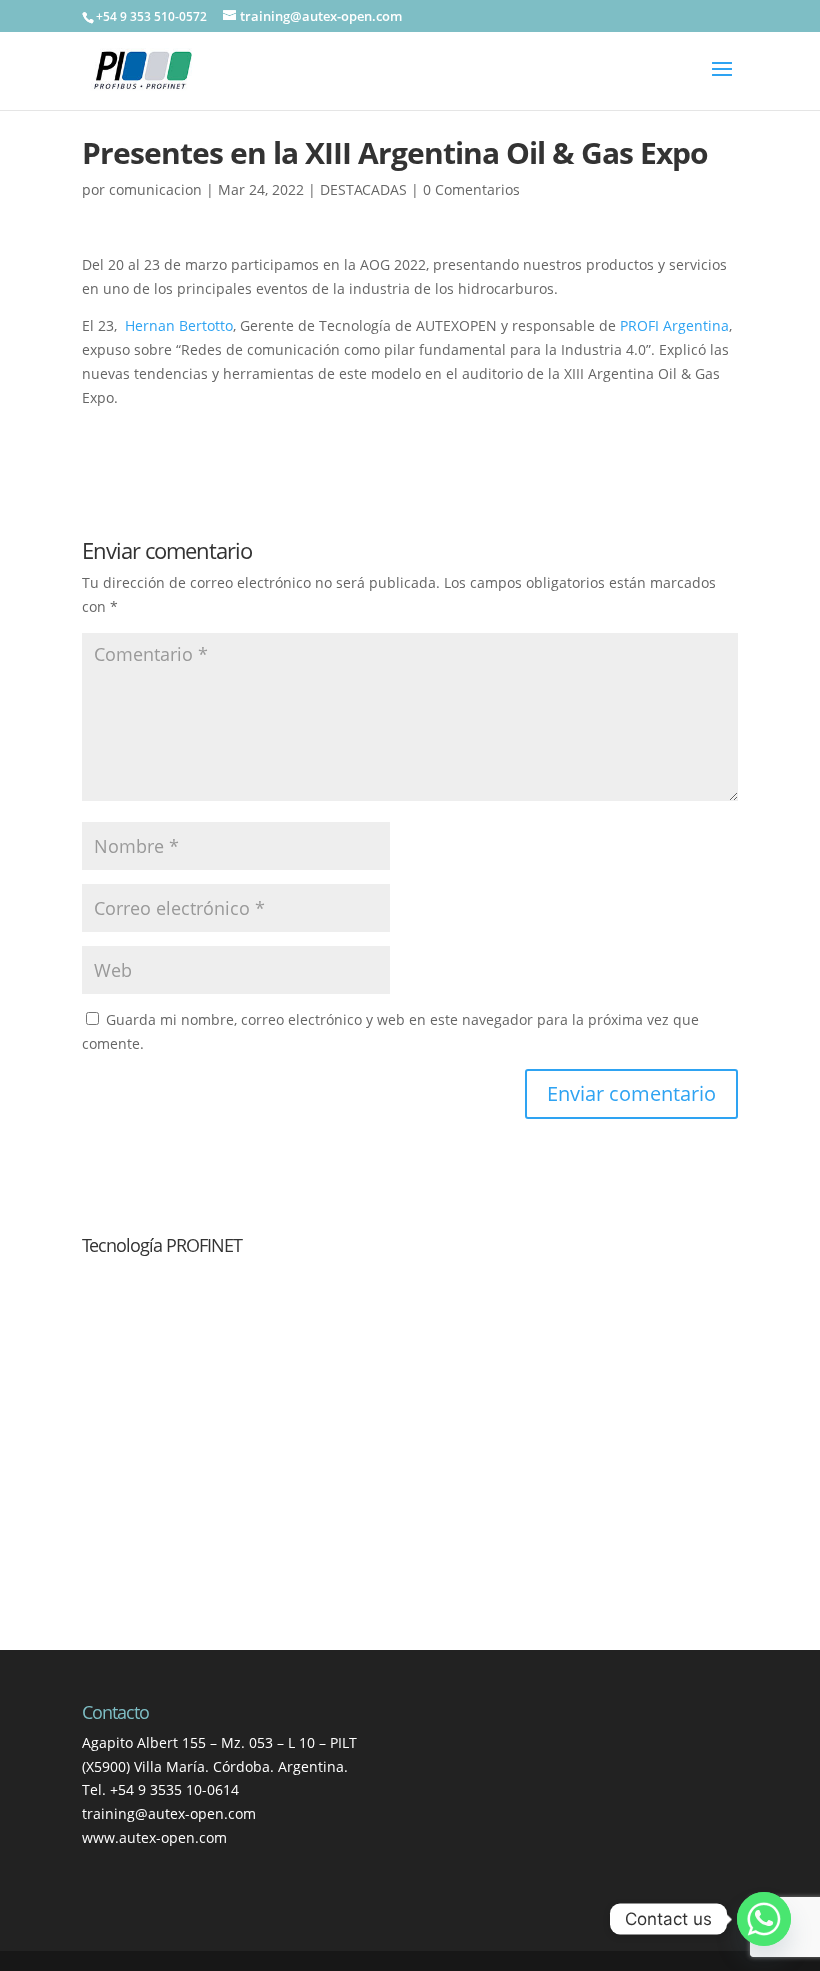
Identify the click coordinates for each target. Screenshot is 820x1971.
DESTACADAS (363, 189)
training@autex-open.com (169, 1813)
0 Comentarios (471, 189)
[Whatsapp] (764, 1919)
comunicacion (155, 189)
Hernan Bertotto (179, 325)
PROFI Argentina (674, 325)
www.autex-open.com (154, 1837)
